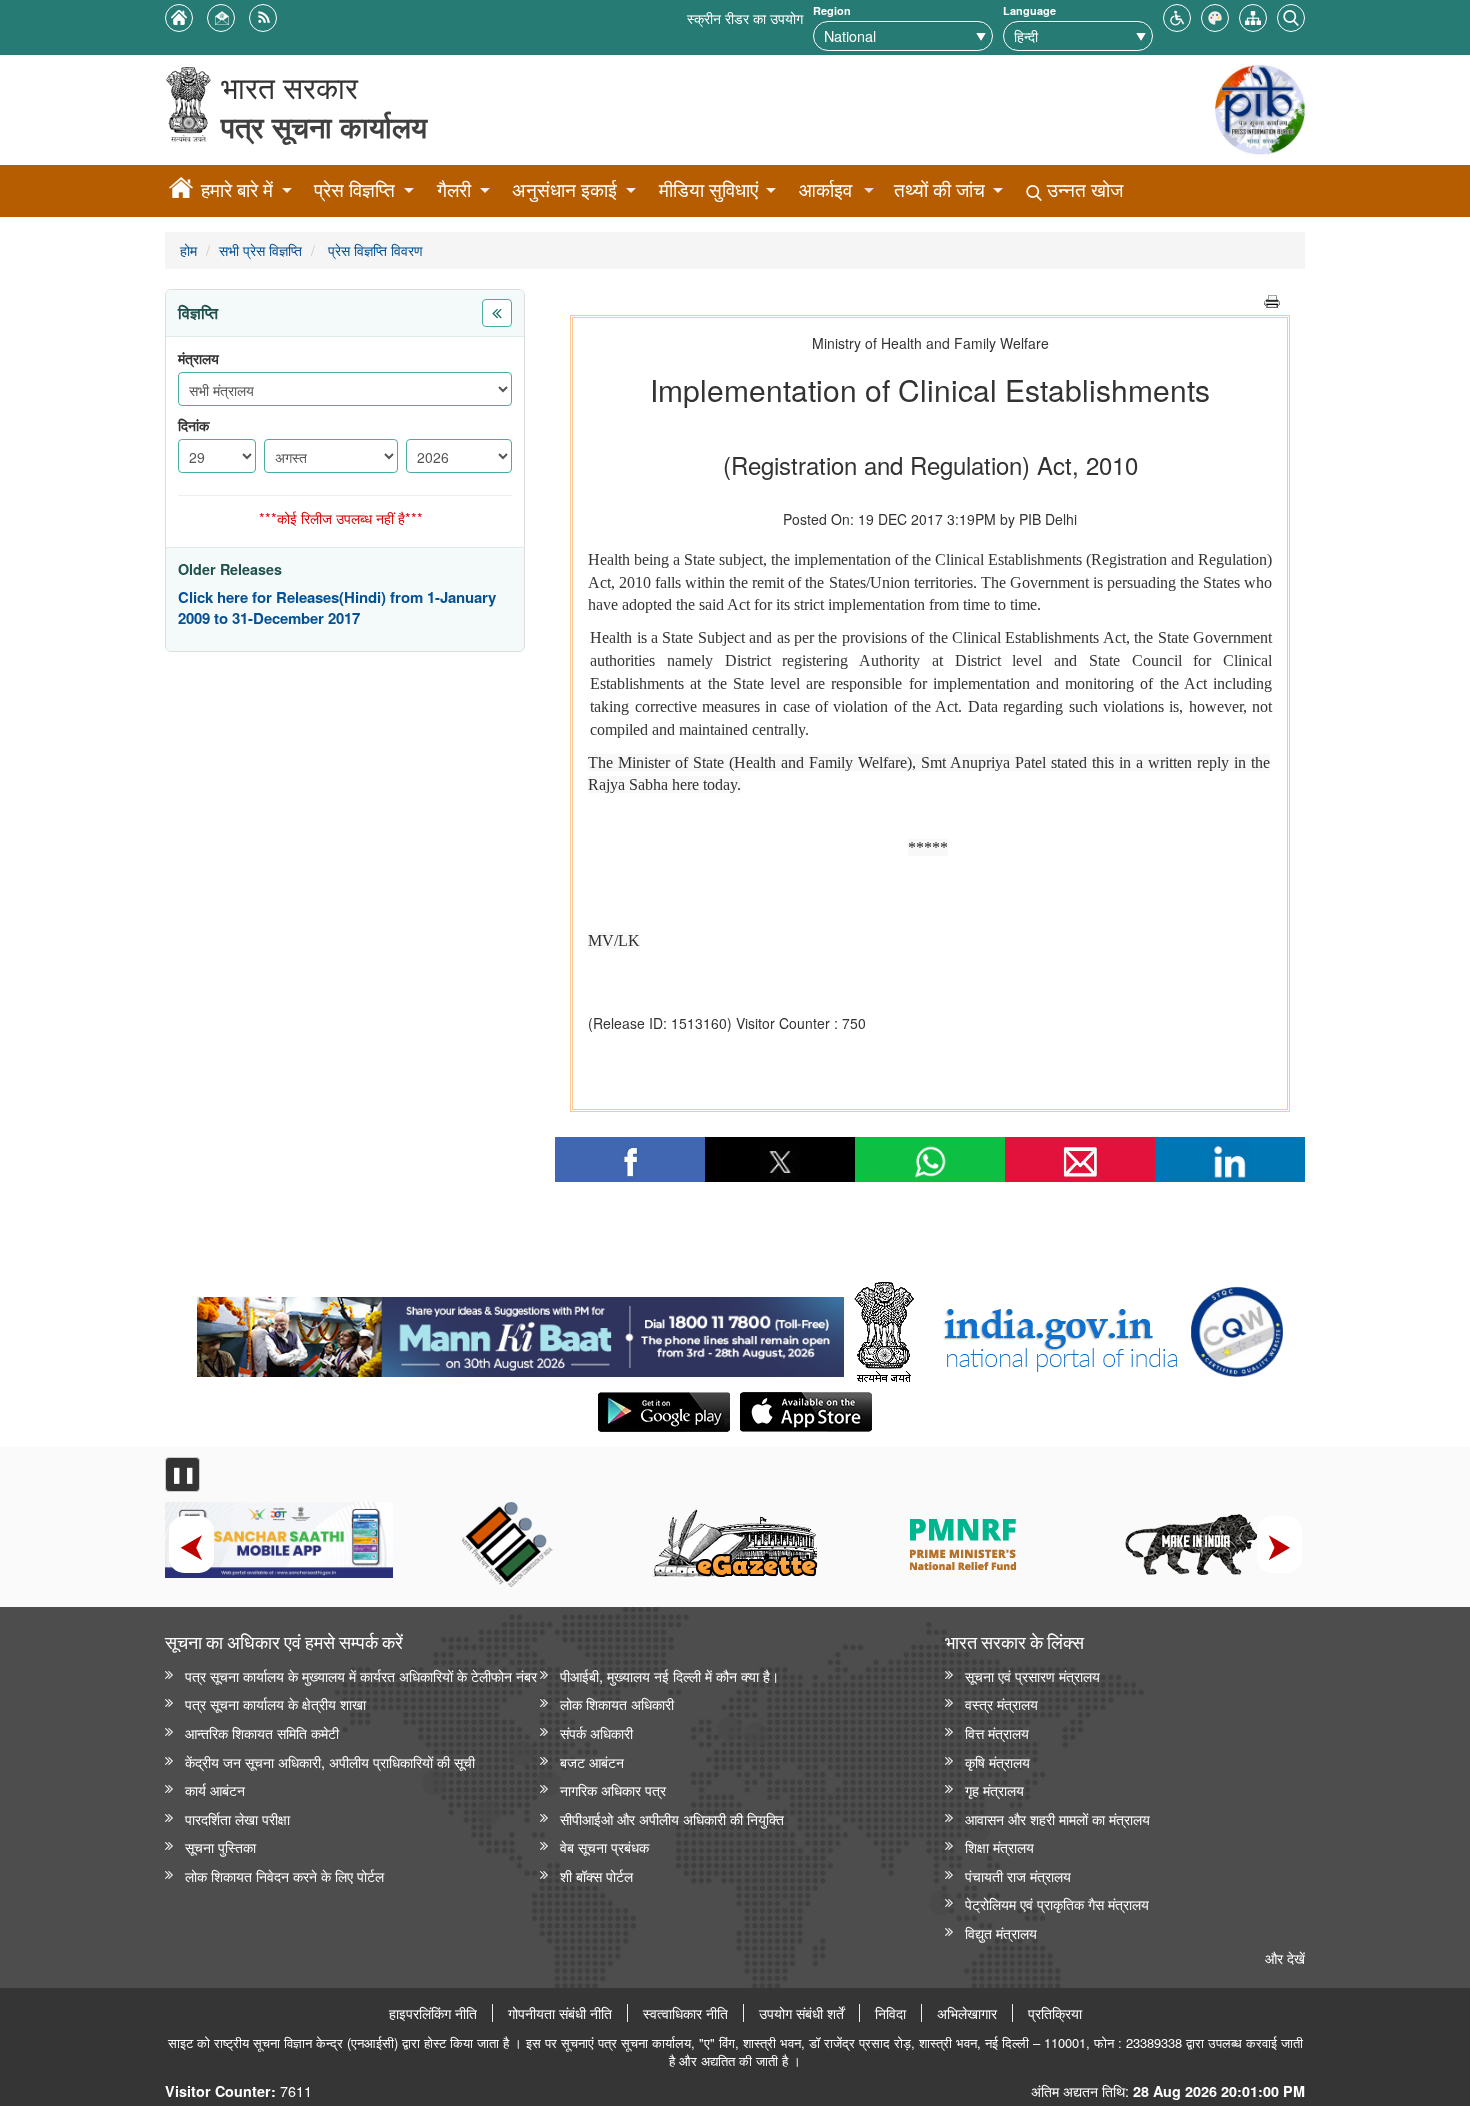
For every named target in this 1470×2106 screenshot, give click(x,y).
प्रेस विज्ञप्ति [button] (354, 189)
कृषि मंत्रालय (997, 1761)
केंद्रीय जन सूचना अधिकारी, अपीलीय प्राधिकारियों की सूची (330, 1761)
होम (188, 249)
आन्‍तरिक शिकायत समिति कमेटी (262, 1732)
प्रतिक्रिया (1055, 2013)
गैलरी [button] (454, 189)
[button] (1177, 15)
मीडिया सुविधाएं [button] (708, 189)
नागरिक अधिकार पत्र (613, 1789)
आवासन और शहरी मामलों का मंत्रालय (1057, 1818)
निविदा (890, 2013)
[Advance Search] (1291, 15)
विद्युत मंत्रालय (1001, 1932)
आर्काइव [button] (825, 189)
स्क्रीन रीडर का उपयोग (745, 17)
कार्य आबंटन (215, 1789)
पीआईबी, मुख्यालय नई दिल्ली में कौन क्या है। (669, 1675)
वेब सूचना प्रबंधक (604, 1846)
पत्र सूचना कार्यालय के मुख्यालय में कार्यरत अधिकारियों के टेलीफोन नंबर (361, 1675)
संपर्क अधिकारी (596, 1732)
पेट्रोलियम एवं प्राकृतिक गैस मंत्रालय (1057, 1903)
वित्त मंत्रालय (997, 1732)
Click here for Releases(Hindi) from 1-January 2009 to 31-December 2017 (337, 608)
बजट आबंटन (592, 1761)
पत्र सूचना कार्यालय (324, 126)
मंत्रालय (198, 358)
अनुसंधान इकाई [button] (564, 189)
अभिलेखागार (967, 2013)
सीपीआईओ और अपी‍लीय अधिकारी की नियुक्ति (672, 1818)
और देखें (1285, 1957)
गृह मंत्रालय (994, 1789)
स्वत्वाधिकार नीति (685, 2013)
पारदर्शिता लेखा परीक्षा (237, 1818)
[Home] (181, 191)
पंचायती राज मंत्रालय (1018, 1875)
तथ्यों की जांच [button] (939, 189)
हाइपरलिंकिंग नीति (433, 2013)
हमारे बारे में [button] (237, 189)
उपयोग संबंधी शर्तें (801, 2013)
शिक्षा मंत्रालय (999, 1846)
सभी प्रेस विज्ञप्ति (260, 249)
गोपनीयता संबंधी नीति (560, 2013)
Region (832, 10)
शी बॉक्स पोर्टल (596, 1875)
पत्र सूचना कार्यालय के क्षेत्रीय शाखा (275, 1703)
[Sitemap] (1253, 15)
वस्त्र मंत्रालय (1001, 1703)
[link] (520, 1332)
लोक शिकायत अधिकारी (617, 1703)
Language (1029, 10)
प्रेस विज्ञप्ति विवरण (373, 249)
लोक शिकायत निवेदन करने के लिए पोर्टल (284, 1875)
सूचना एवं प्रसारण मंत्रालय (1032, 1675)
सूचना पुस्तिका (220, 1846)
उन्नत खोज (1082, 189)
